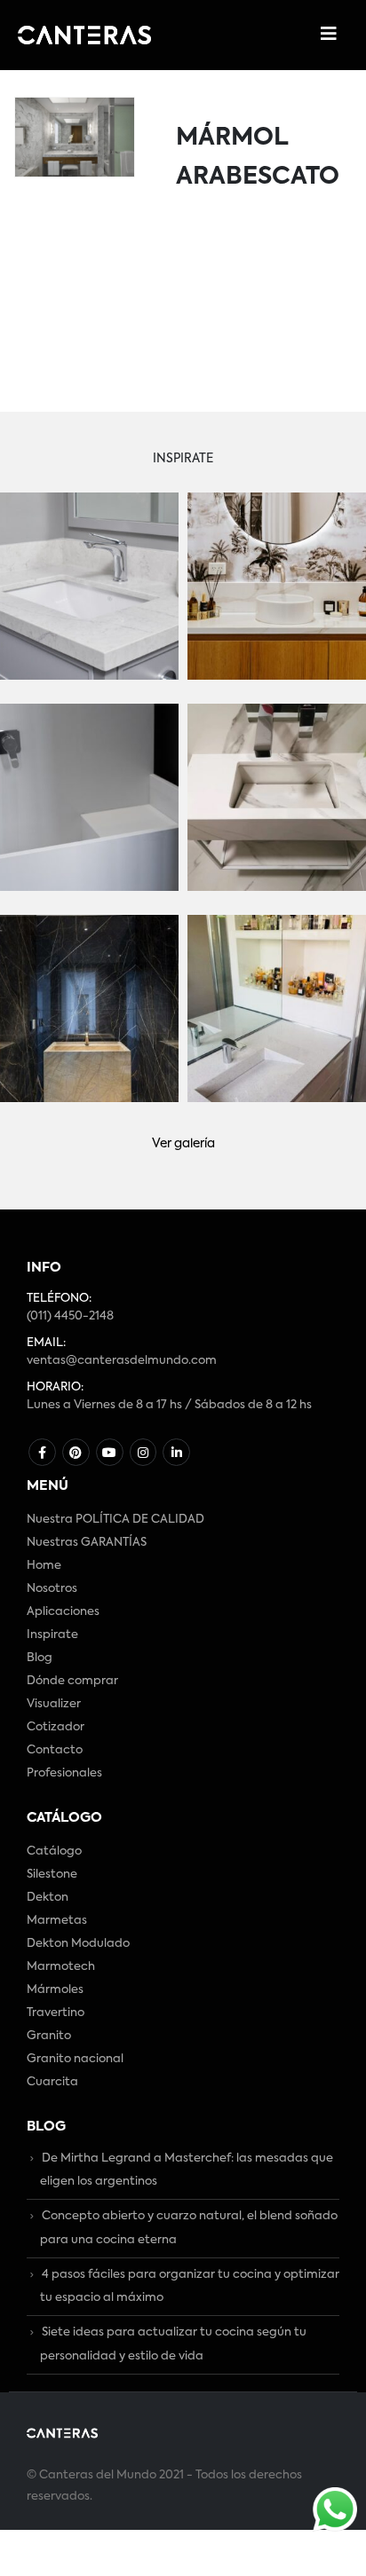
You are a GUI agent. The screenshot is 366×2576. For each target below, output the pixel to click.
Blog (40, 1658)
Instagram (143, 1452)
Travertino (56, 2013)
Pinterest (76, 1452)
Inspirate (52, 1635)
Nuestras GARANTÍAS (87, 1543)
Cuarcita (52, 2082)
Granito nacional (75, 2059)
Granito (49, 2036)
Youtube (110, 1452)
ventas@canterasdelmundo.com (122, 1361)
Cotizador (56, 1727)
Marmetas (57, 1921)
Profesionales (64, 1773)
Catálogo (54, 1851)
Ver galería (183, 1144)
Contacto (55, 1750)
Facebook (42, 1452)
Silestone (52, 1875)
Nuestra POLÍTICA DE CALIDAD (115, 1520)
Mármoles (55, 1990)
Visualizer (54, 1704)
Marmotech (61, 1967)
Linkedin (176, 1452)
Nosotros (52, 1589)
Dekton (48, 1898)
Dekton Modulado (78, 1944)
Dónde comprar (72, 1681)
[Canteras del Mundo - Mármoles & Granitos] (84, 35)
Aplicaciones (63, 1612)
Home (44, 1566)
